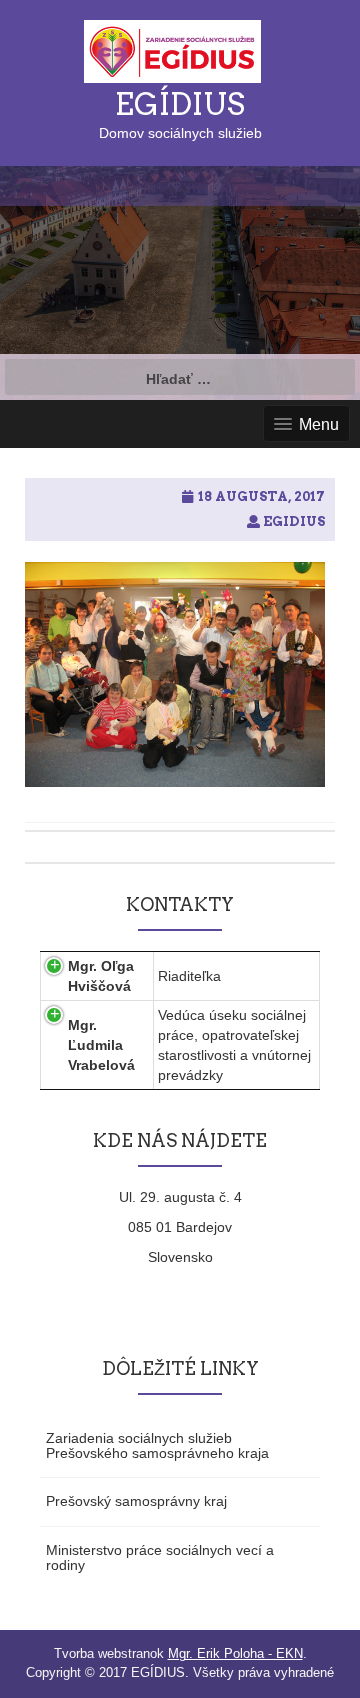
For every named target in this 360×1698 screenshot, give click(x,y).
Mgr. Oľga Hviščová (101, 976)
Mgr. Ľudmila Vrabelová (101, 1045)
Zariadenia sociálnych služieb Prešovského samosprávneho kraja (157, 1445)
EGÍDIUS (180, 104)
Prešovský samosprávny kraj (136, 1501)
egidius (294, 521)
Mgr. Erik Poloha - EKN (235, 1653)
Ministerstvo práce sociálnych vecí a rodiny (160, 1557)
